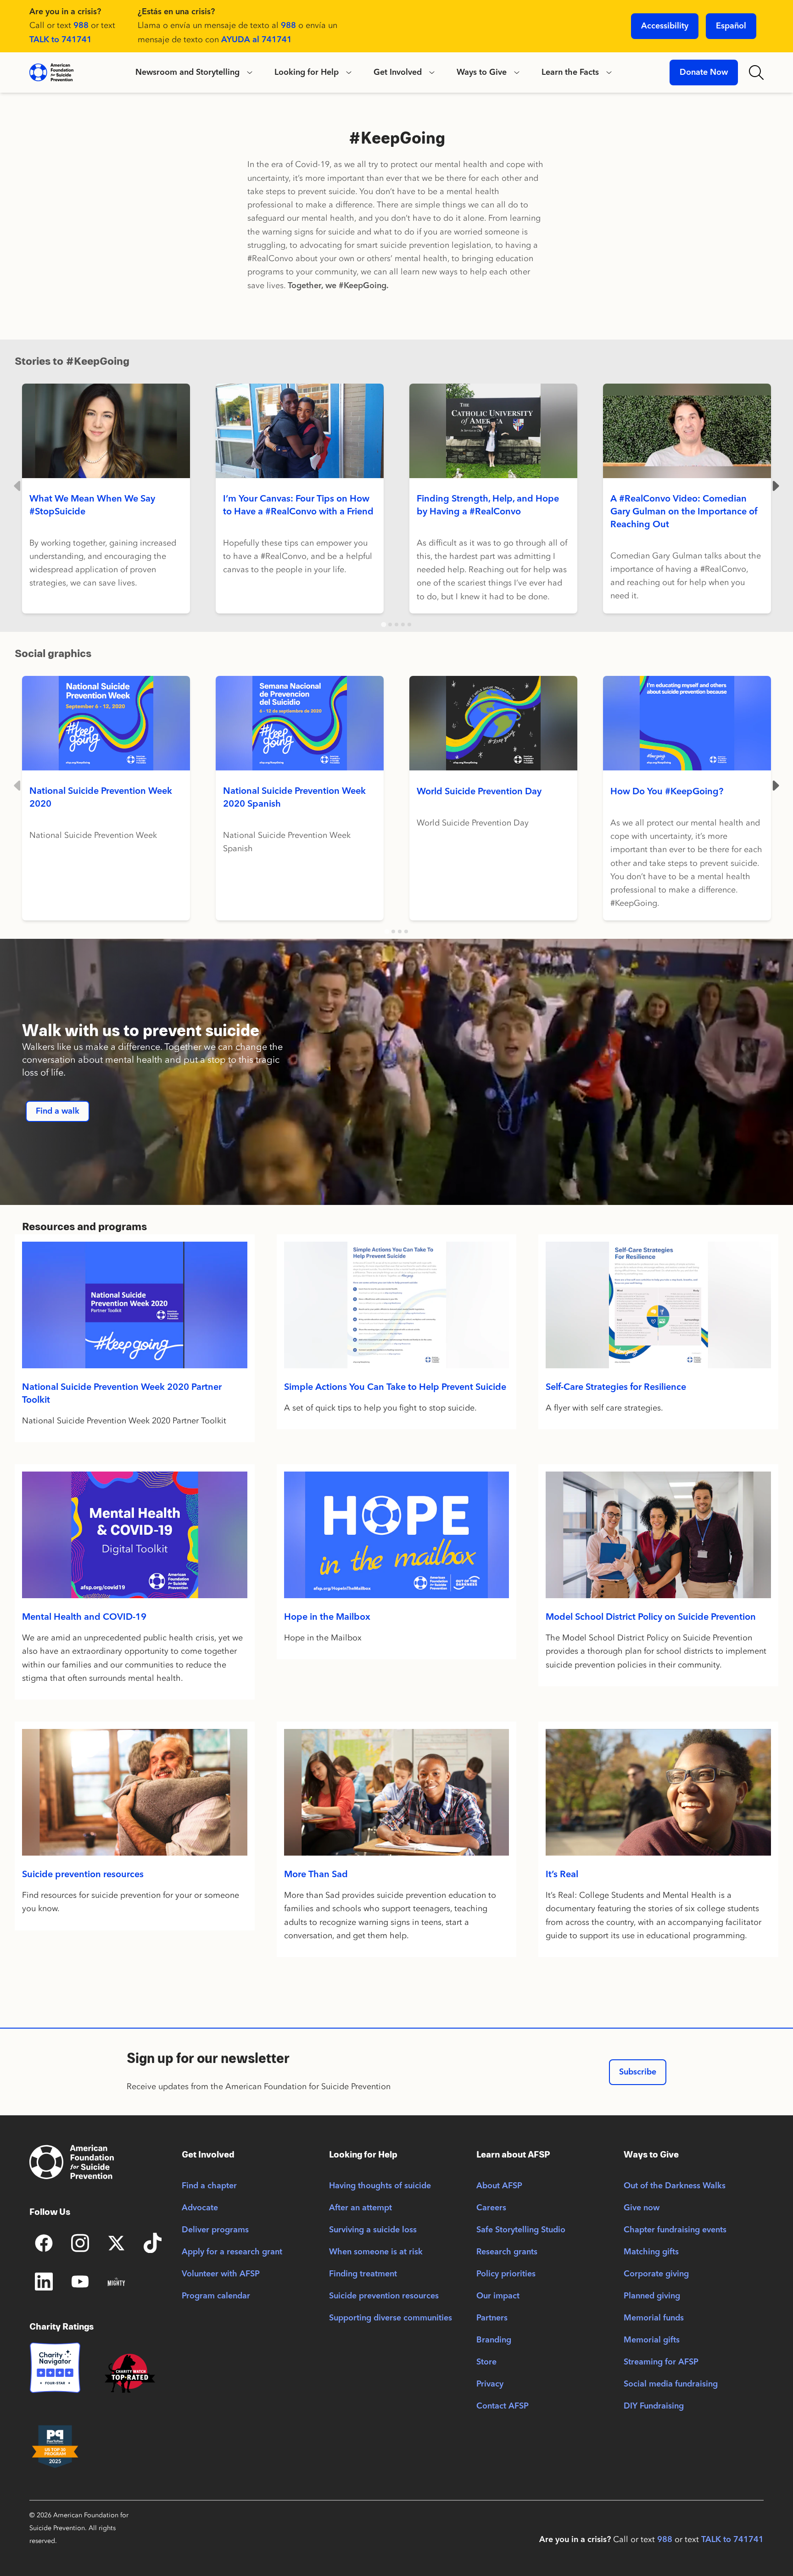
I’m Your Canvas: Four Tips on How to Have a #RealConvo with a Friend (298, 506)
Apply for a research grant (232, 2252)
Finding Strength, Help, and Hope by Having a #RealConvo (488, 506)
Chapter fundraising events (675, 2230)
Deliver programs (215, 2230)
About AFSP (499, 2186)
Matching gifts (651, 2252)
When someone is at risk (376, 2252)
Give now (642, 2208)
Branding (494, 2340)
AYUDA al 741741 (257, 40)
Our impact (498, 2296)
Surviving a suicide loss (373, 2230)
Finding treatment (363, 2274)
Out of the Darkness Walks (675, 2186)
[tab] (383, 625)
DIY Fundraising (654, 2406)
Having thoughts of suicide (380, 2186)
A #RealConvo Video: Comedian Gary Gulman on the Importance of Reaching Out (684, 512)
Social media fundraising (671, 2384)
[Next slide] (775, 486)
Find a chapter (209, 2186)
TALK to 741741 (61, 40)
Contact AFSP (503, 2406)
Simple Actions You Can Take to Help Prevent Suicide (395, 1388)
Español (731, 26)
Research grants (507, 2252)
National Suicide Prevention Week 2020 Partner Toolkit (122, 1394)
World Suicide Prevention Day (479, 792)
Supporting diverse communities (391, 2318)
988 (81, 26)
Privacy (490, 2384)
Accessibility (665, 26)
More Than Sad (316, 1875)
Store (486, 2362)
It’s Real (562, 1875)
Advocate (200, 2208)
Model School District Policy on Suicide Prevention (651, 1617)
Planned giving (652, 2296)
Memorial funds (654, 2318)
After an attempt (360, 2208)
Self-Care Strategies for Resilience (616, 1388)
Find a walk (58, 1111)
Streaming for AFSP (661, 2362)
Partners (492, 2318)
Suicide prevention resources (83, 1875)
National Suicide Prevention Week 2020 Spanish (294, 798)
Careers (491, 2208)
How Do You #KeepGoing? (667, 792)
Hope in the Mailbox (327, 1617)
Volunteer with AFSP (221, 2274)
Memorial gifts (652, 2340)
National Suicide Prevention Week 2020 (101, 798)
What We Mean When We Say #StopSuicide (92, 506)
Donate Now (704, 72)
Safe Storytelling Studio (521, 2230)
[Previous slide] (18, 486)
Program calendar (216, 2296)
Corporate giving (656, 2274)
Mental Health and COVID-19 (84, 1617)
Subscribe (638, 2072)
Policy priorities (506, 2274)
